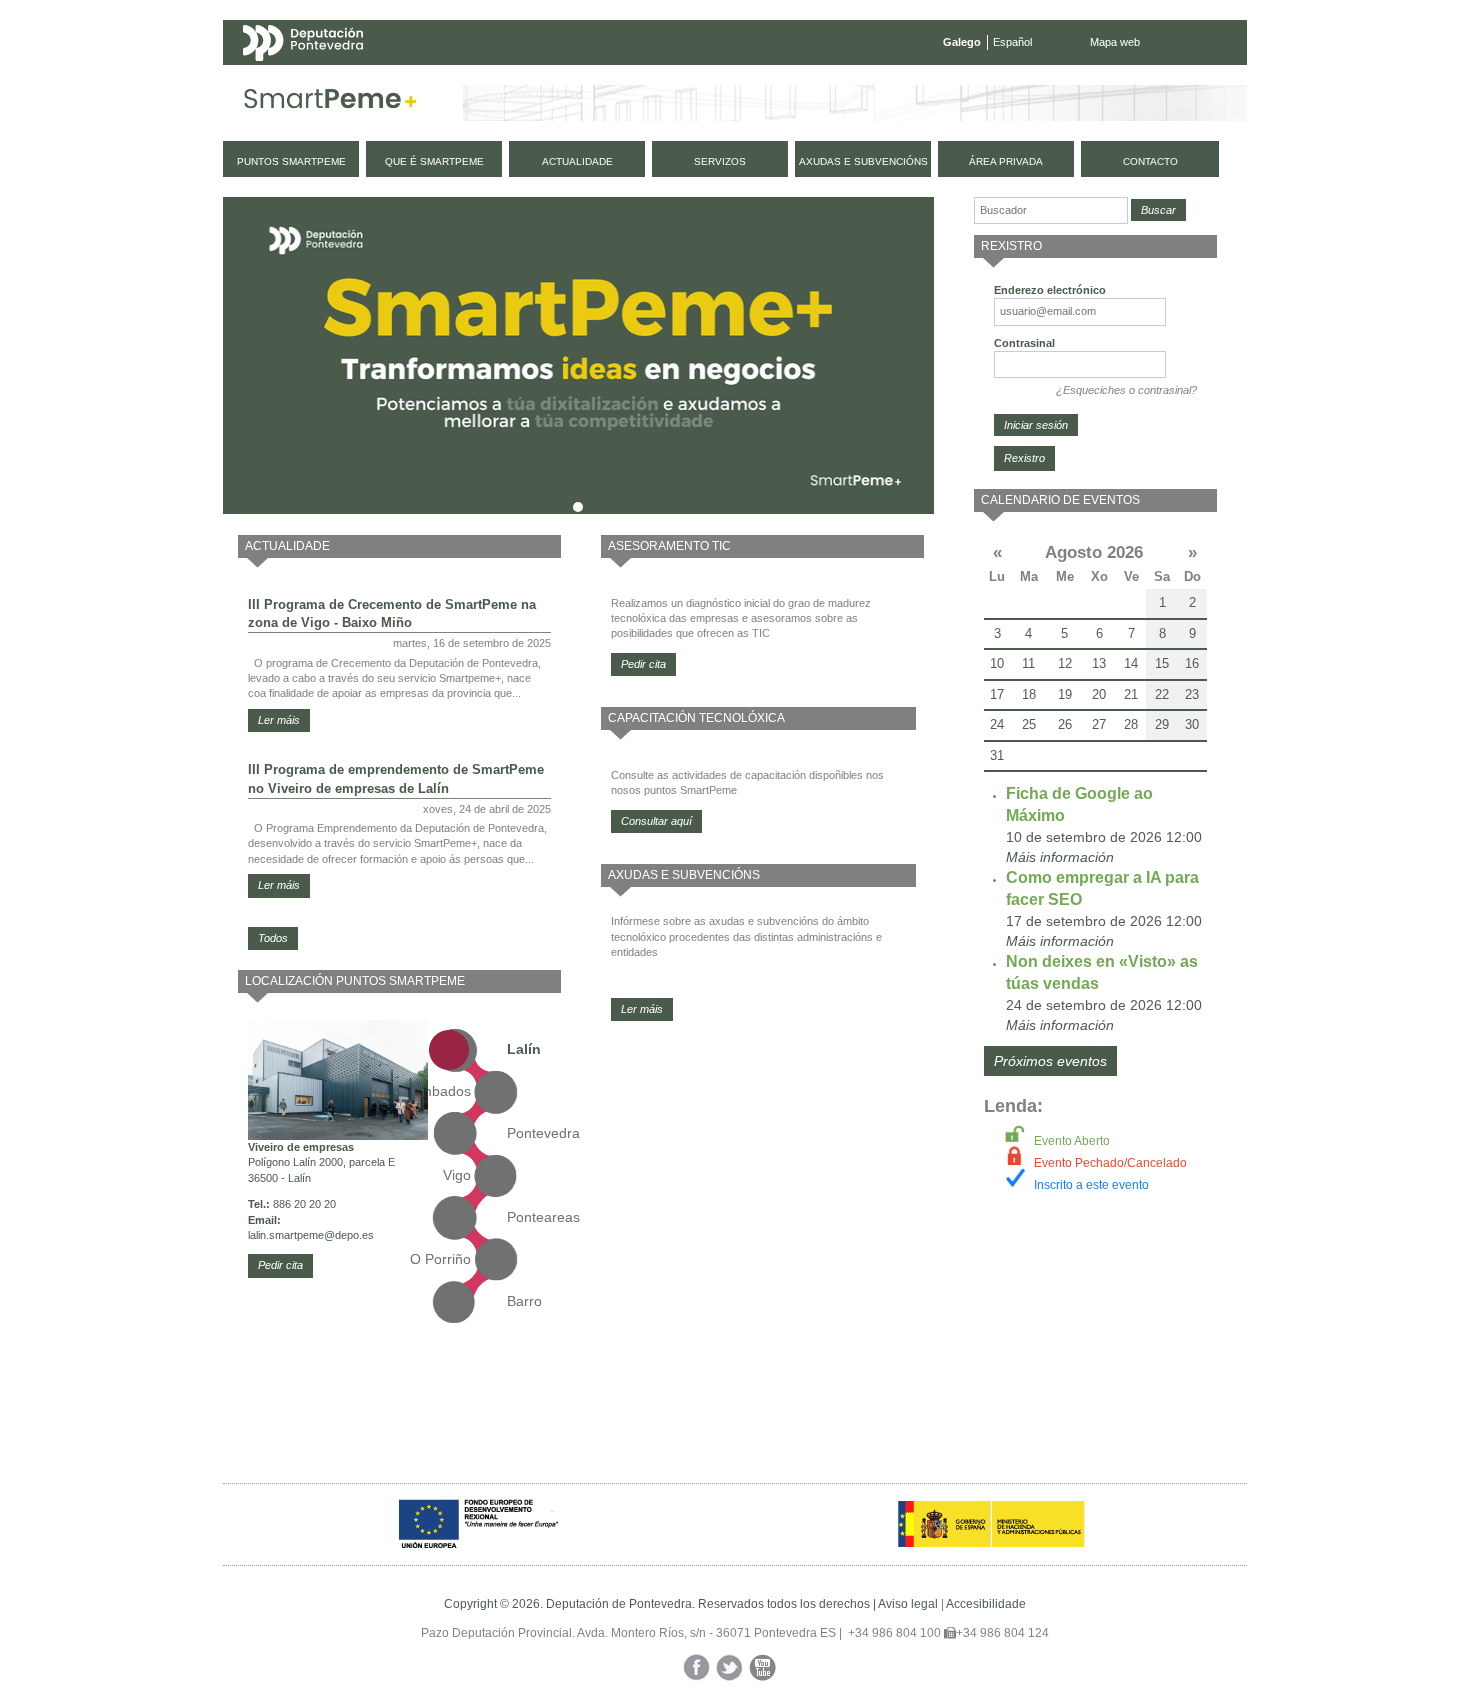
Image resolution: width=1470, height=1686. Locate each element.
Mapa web (1115, 42)
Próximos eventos (1050, 1061)
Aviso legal (908, 1604)
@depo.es (349, 1235)
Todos (273, 938)
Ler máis (279, 720)
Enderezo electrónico (1050, 290)
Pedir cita (280, 1265)
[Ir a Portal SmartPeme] (330, 103)
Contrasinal (1024, 343)
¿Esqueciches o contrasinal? (1126, 390)
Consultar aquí (656, 821)
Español (1012, 42)
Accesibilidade (986, 1604)
